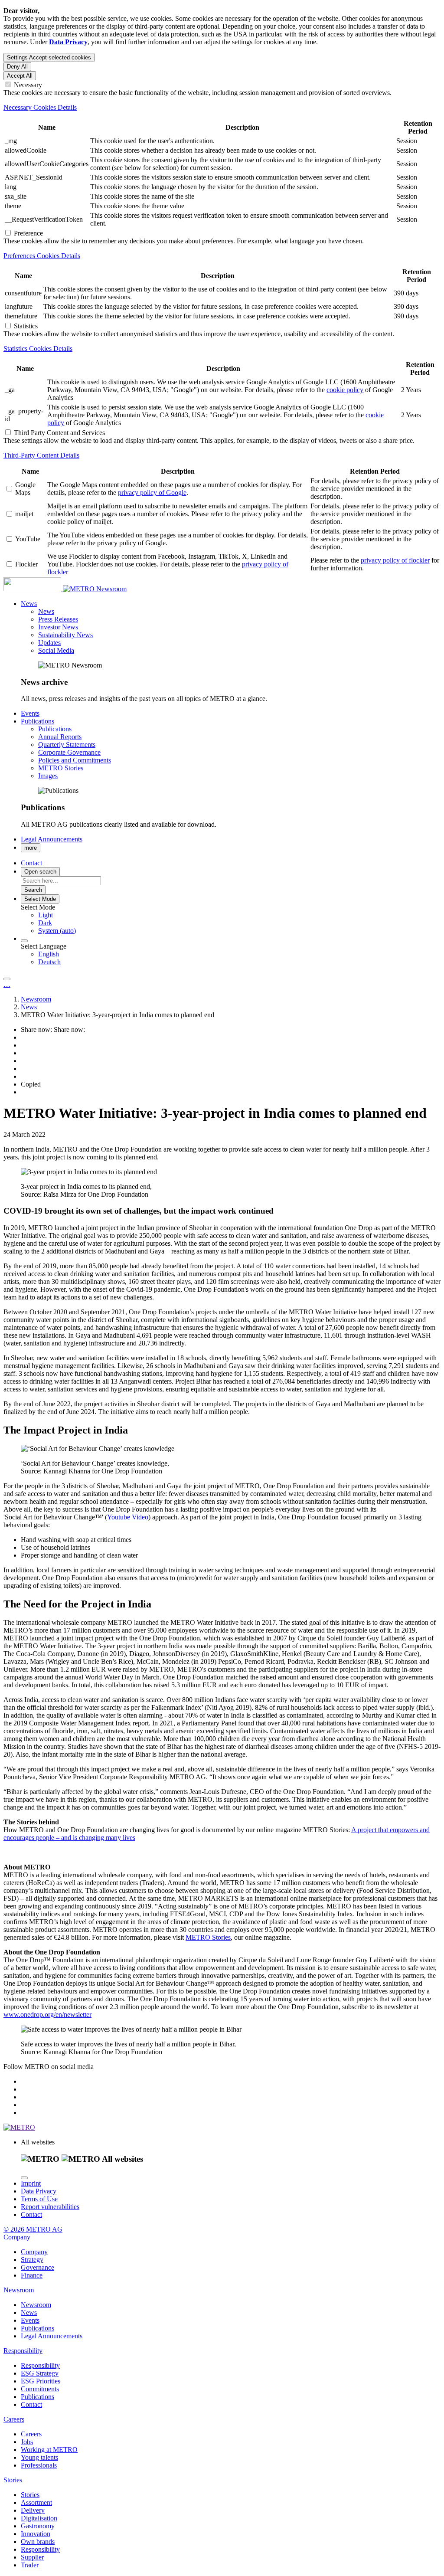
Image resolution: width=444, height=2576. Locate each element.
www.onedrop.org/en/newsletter (47, 2015)
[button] (29, 604)
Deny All (17, 67)
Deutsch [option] (49, 962)
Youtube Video (128, 1517)
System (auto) (57, 931)
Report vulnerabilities (50, 2207)
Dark (45, 923)
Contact (31, 2214)
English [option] (49, 954)
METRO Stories (208, 1937)
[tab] (222, 108)
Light (46, 915)
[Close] (24, 2178)
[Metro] (50, 589)
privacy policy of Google (152, 493)
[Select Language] (24, 941)
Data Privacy (39, 2191)
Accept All (20, 76)
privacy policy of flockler (395, 560)
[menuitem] (239, 915)
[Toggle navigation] (7, 979)
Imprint (31, 2183)
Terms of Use (39, 2199)
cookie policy (345, 390)
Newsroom (111, 589)
